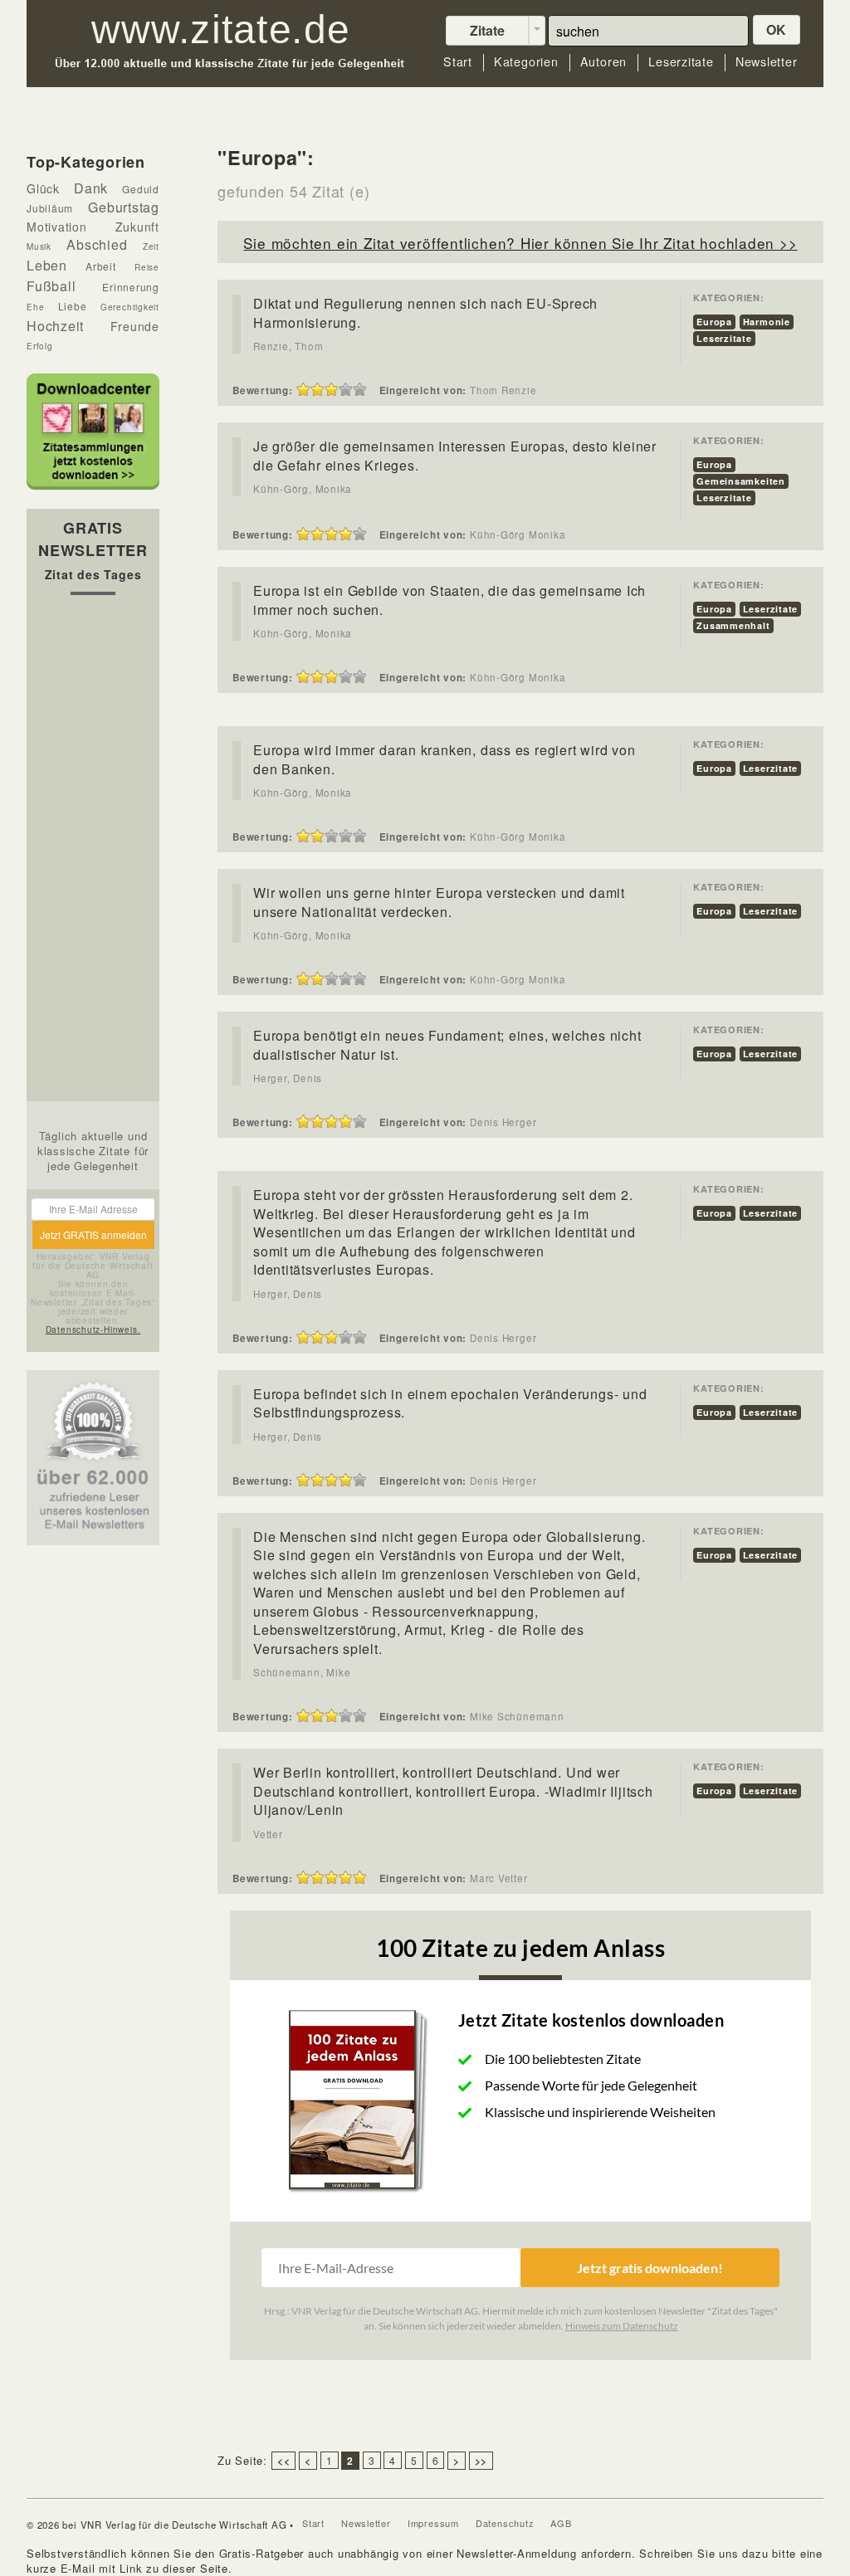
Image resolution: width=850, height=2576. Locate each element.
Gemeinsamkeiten (741, 481)
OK (777, 29)
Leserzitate (681, 62)
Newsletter (767, 62)
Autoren (603, 62)
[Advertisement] (93, 852)
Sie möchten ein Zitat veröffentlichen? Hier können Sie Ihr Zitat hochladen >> (520, 243)
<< (284, 2461)
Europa (714, 322)
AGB (561, 2523)
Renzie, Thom (288, 346)
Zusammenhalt (733, 625)
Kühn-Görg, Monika (303, 489)
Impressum (433, 2523)
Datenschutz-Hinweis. (93, 1329)
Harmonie (767, 322)
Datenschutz (505, 2523)
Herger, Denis (288, 1078)
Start (458, 62)
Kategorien (526, 62)
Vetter (268, 1834)
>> (481, 2461)
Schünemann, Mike (302, 1672)
